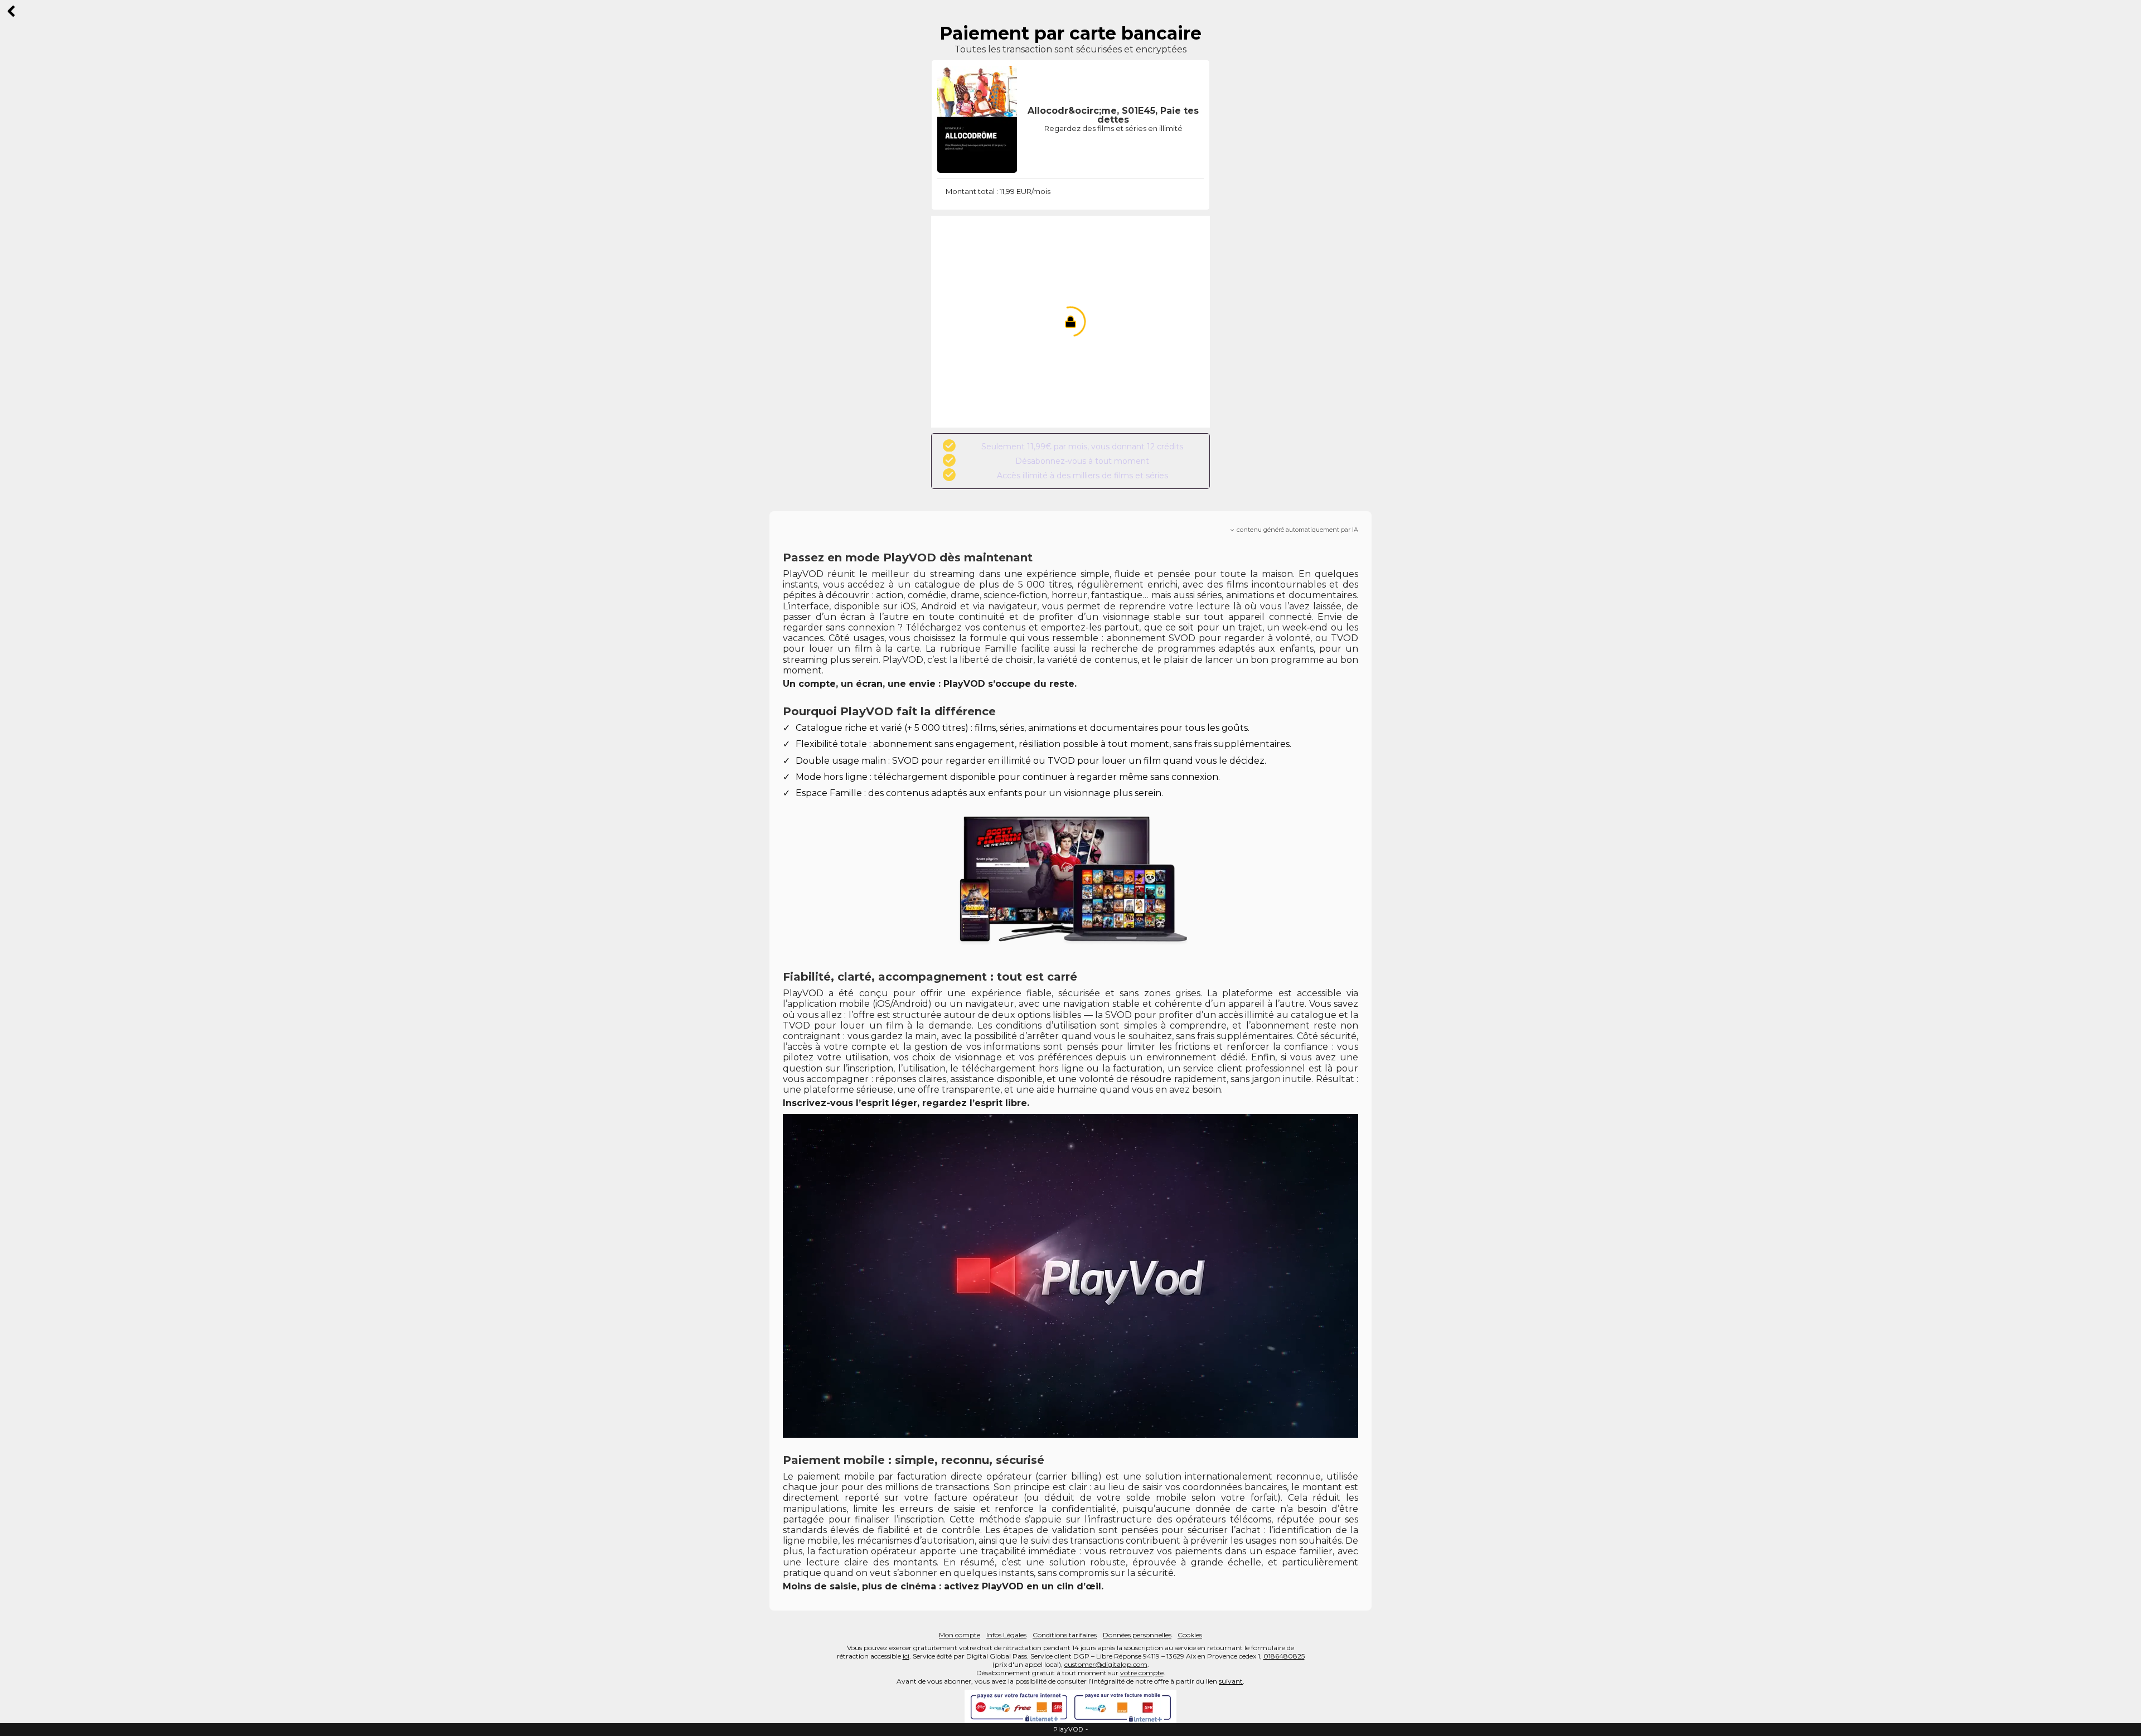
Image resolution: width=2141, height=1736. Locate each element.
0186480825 (1284, 1656)
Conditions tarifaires (1065, 1635)
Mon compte (960, 1635)
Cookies (1190, 1635)
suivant (1231, 1681)
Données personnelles (1137, 1635)
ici (906, 1656)
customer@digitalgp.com (1106, 1664)
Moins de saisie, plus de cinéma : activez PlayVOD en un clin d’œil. (943, 1586)
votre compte (1142, 1673)
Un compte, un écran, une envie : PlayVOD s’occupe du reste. (930, 684)
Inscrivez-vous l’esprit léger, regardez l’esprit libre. (906, 1103)
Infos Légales (1006, 1635)
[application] (1070, 1276)
